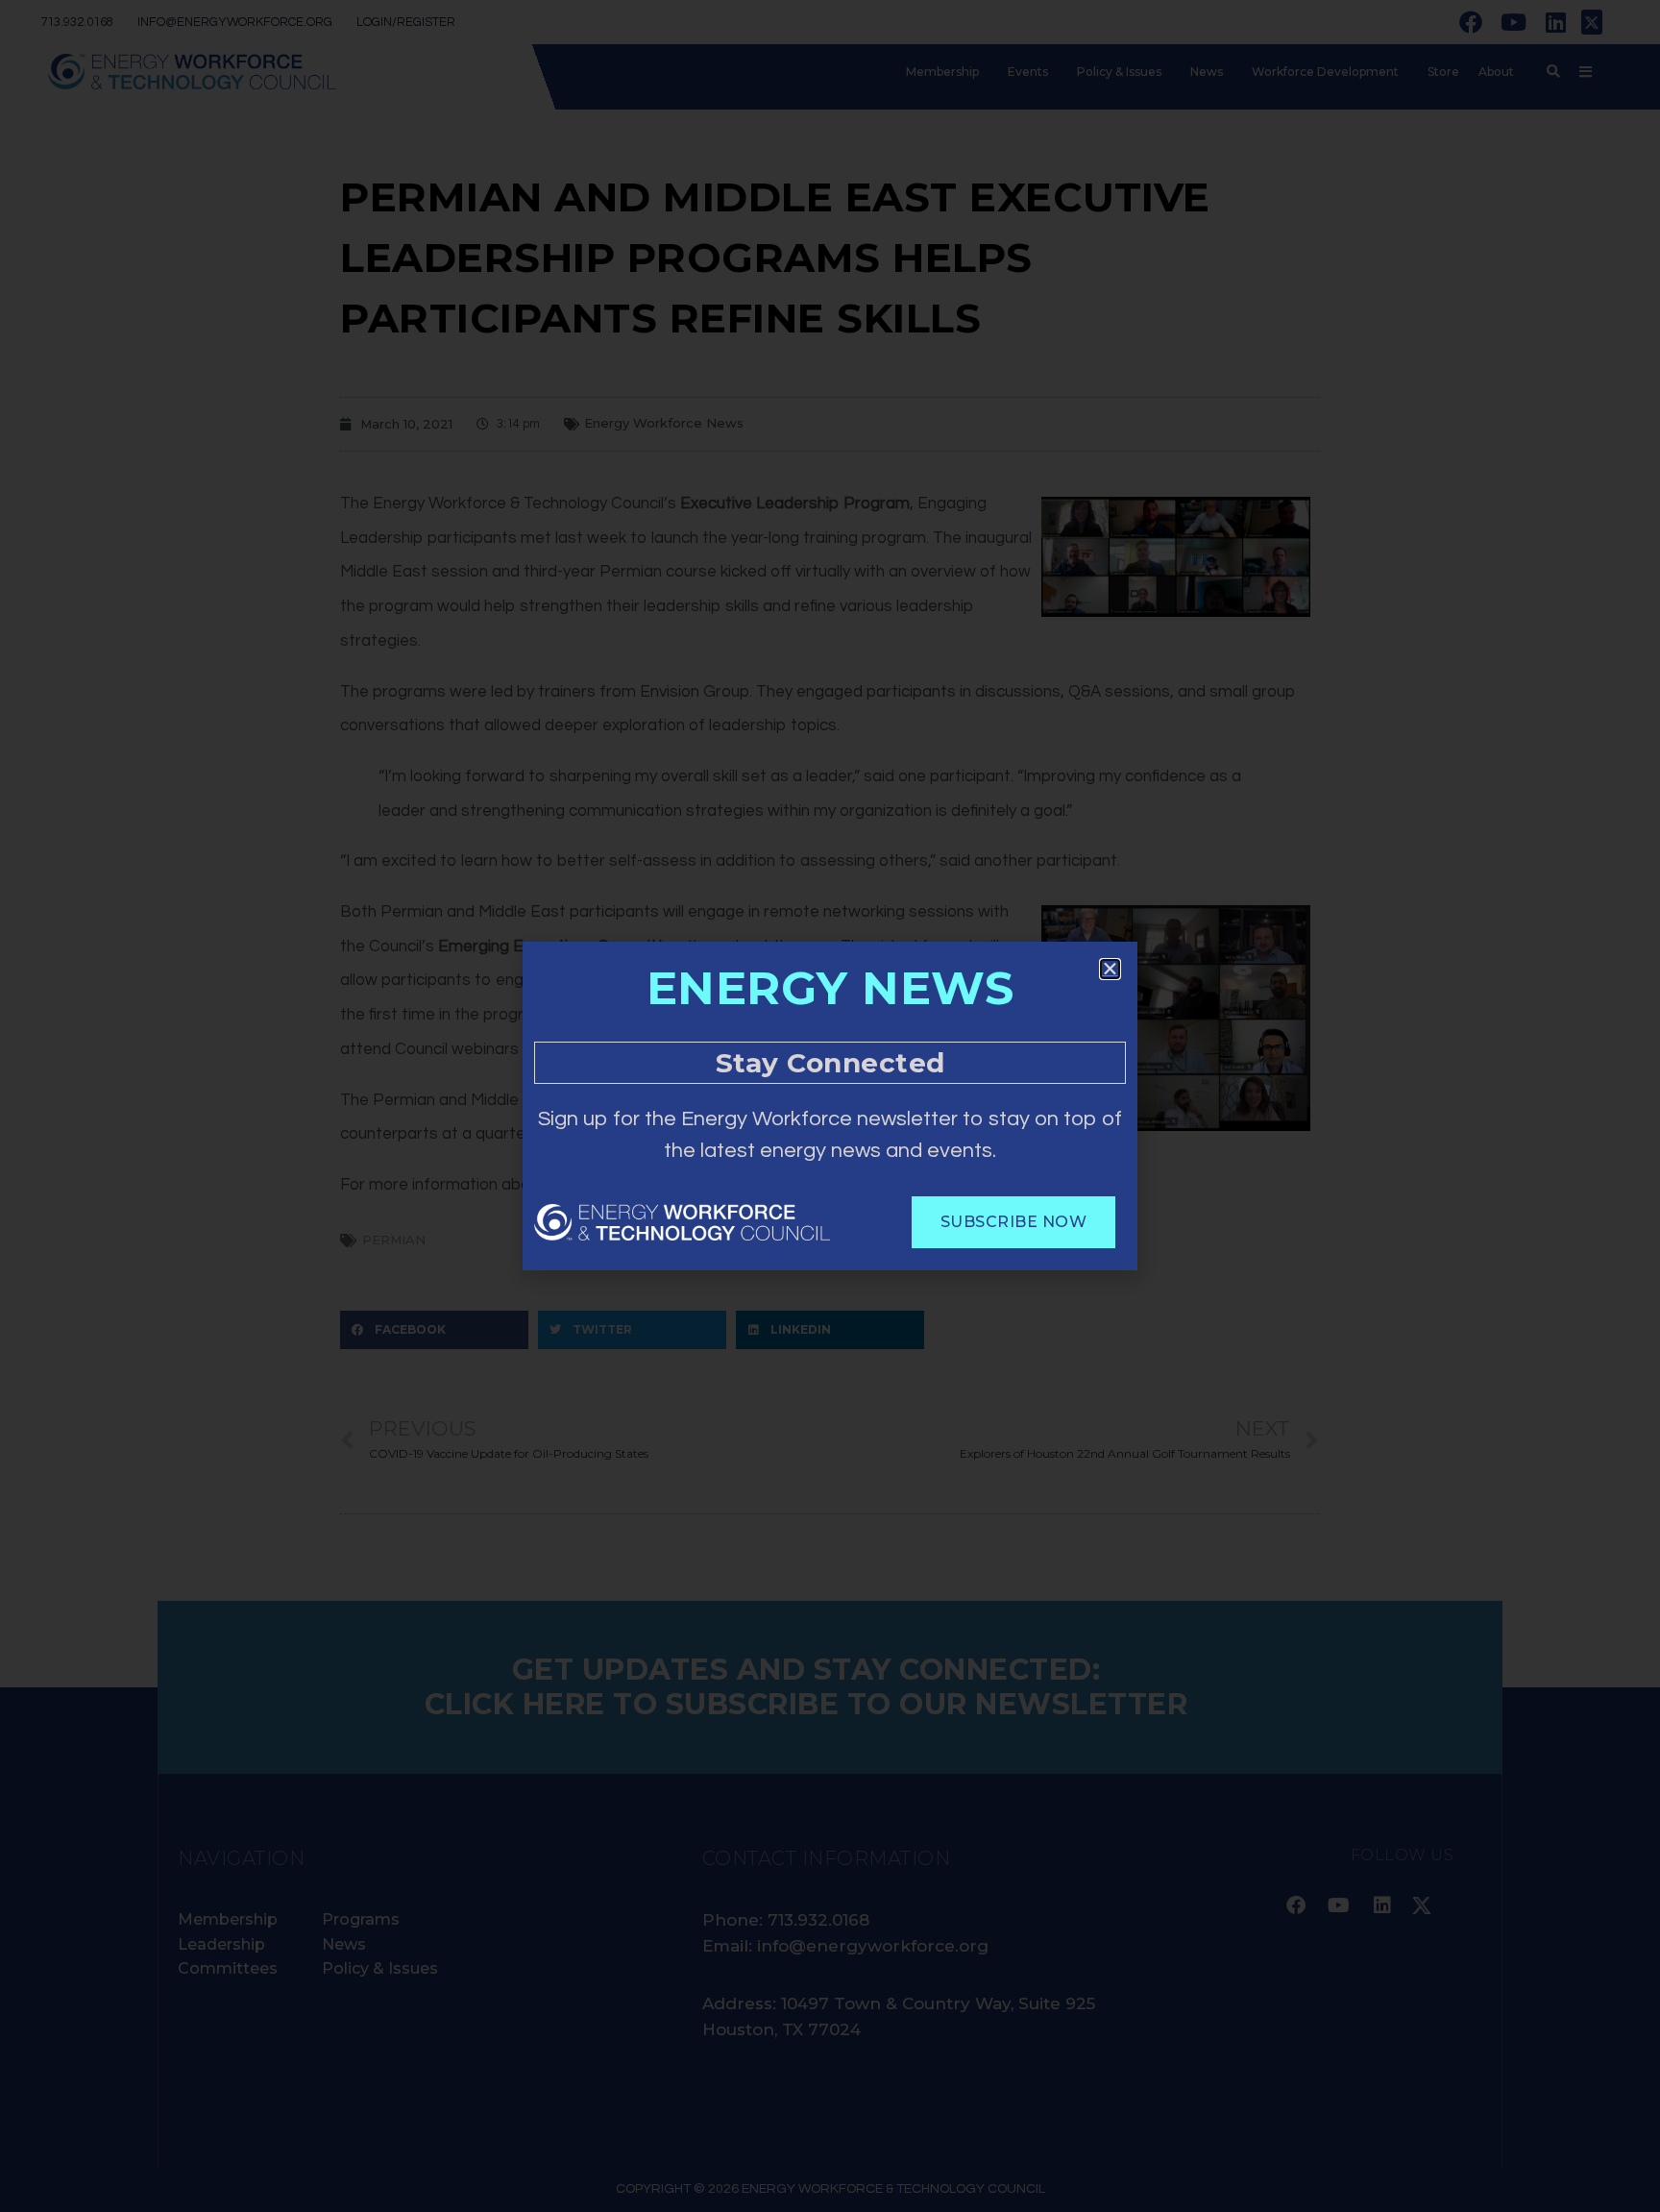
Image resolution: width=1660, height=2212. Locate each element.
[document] (830, 1106)
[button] (1110, 969)
